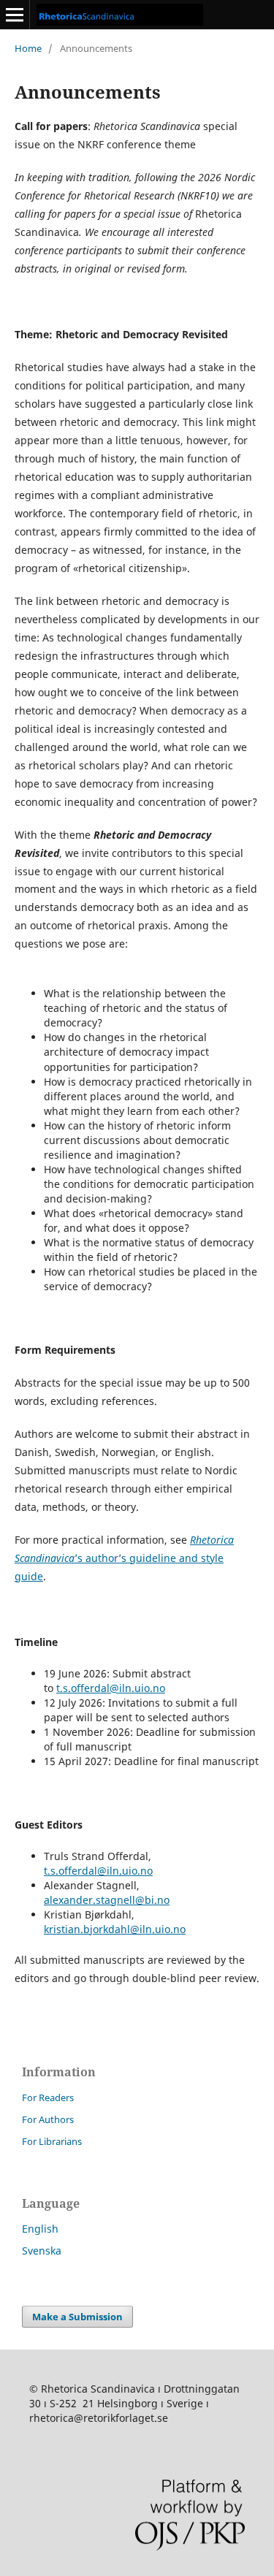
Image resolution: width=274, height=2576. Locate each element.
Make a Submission (77, 2317)
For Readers (48, 2097)
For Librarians (52, 2141)
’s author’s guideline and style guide (124, 1558)
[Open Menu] (15, 15)
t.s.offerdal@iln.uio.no (111, 1688)
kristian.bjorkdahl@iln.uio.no (115, 1929)
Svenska (42, 2251)
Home (28, 48)
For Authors (48, 2119)
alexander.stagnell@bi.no (107, 1900)
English (40, 2229)
